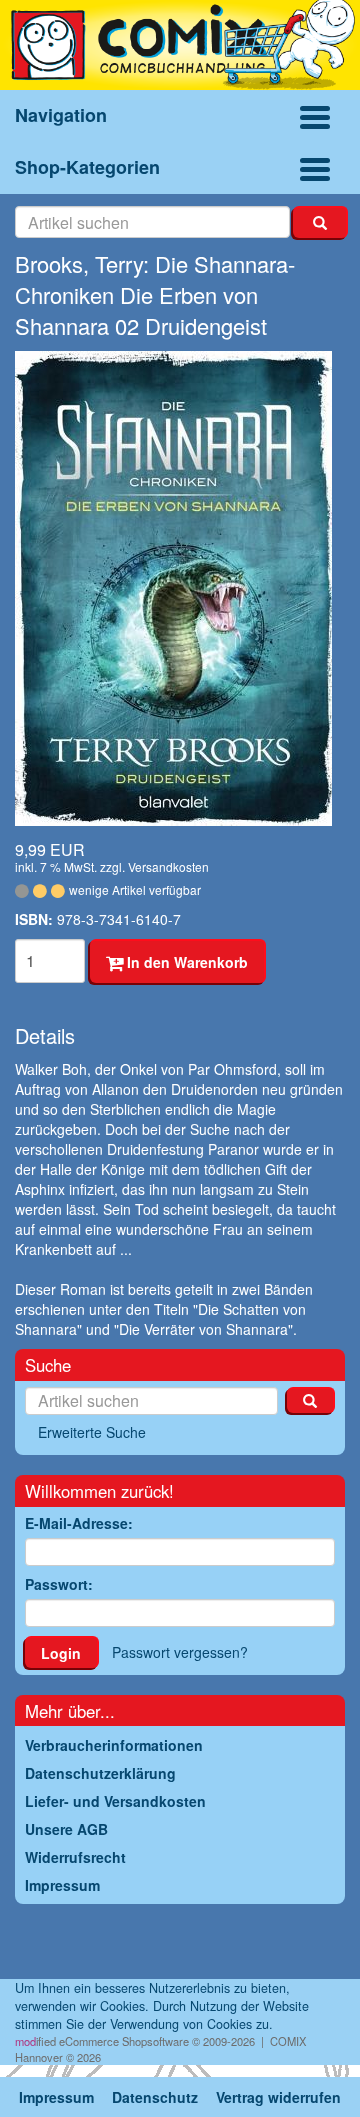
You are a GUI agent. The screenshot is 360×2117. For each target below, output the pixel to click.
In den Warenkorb (185, 962)
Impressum (56, 2097)
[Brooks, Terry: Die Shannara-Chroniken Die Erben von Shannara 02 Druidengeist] (180, 588)
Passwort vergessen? (180, 1652)
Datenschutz (155, 2097)
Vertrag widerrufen (278, 2097)
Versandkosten (168, 866)
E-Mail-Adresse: (79, 1523)
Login (61, 1653)
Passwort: (59, 1584)
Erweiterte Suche (92, 1432)
